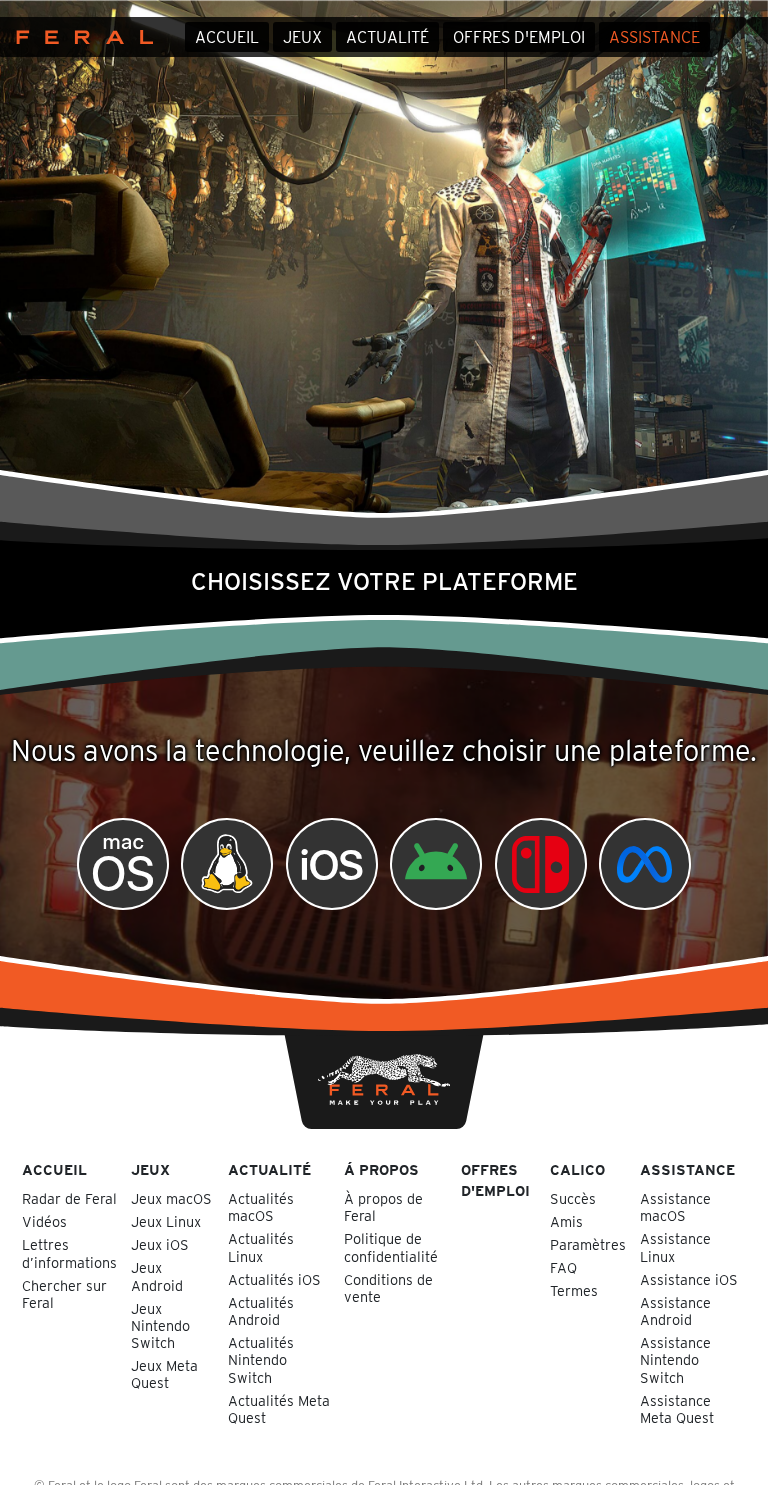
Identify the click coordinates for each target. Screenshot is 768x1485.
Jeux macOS (171, 1198)
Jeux (302, 37)
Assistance (654, 37)
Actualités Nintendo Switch (261, 1360)
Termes (574, 1290)
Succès (573, 1198)
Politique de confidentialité (391, 1247)
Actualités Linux (261, 1247)
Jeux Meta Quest (164, 1374)
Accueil (227, 37)
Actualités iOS (274, 1279)
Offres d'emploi (519, 37)
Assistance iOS (689, 1279)
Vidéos (44, 1221)
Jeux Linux (166, 1221)
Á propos (381, 1169)
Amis (566, 1221)
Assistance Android (675, 1311)
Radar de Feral (69, 1198)
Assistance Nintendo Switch (675, 1360)
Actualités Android (261, 1311)
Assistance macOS (675, 1207)
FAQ (563, 1267)
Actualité (387, 37)
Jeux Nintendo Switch (160, 1326)
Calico (577, 1169)
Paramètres (588, 1244)
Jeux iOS (160, 1244)
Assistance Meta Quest (677, 1409)
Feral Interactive (79, 37)
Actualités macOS (261, 1207)
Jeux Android (157, 1276)
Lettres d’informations (69, 1253)
